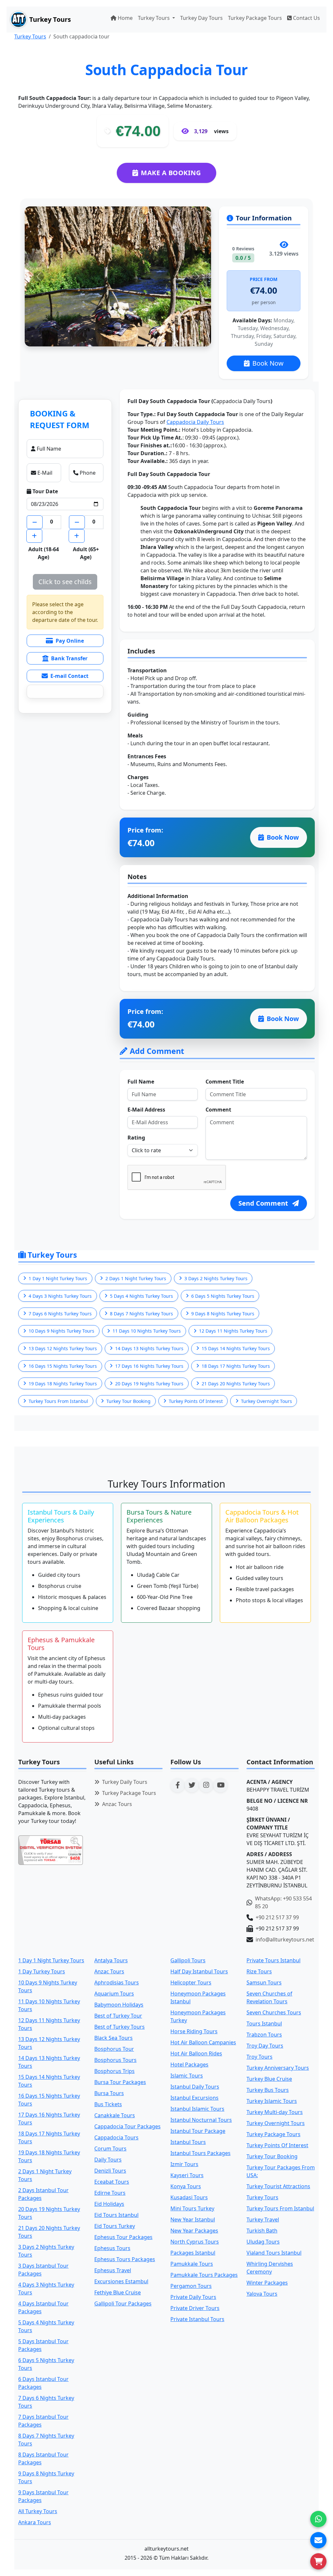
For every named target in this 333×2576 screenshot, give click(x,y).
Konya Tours (186, 2186)
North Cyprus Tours (195, 2242)
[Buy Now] (318, 2561)
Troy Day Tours (265, 2046)
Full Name (141, 1082)
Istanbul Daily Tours (195, 2087)
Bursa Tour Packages (120, 2082)
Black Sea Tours (113, 2038)
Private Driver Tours (195, 2308)
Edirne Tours (110, 2193)
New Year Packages (194, 2231)
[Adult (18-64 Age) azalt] (35, 522)
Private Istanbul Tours (197, 2319)
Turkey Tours (30, 36)
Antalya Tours (111, 1960)
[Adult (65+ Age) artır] (77, 536)
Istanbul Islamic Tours (197, 2109)
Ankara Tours (35, 2522)
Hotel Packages (189, 2065)
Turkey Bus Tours (268, 2090)
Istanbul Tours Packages (200, 2153)
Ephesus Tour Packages (123, 2237)
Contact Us (306, 18)
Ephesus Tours (112, 2248)
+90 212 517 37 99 (277, 1917)
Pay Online (70, 641)
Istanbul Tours (188, 2142)
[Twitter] (192, 1785)
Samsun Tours (264, 1982)
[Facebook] (178, 1785)
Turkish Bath (262, 2231)
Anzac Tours (117, 1804)
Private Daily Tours (193, 2297)
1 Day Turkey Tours (42, 1971)
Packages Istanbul (193, 2253)
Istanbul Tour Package (198, 2131)
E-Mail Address (146, 1110)
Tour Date (45, 491)
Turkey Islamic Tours (272, 2101)
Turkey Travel (263, 2219)
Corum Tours (110, 2149)
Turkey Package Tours (255, 18)
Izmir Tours (184, 2164)
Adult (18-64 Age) (44, 553)
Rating (136, 1138)
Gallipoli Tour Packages (123, 2303)
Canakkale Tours (115, 2115)
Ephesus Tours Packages (125, 2259)
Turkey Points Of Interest (277, 2145)
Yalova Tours (262, 2294)
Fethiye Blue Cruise (118, 2292)
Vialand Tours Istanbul (274, 2253)
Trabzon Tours (264, 2035)
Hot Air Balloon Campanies (203, 2042)
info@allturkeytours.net (285, 1939)
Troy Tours (260, 2057)
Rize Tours (259, 1971)
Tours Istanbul (264, 2023)
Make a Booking (171, 173)
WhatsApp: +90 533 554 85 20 (283, 1902)
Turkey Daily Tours (125, 1782)
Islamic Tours (187, 2076)
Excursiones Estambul (121, 2281)
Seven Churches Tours (274, 2012)
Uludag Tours (263, 2242)
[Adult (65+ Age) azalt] (77, 522)
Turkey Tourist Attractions (278, 2186)
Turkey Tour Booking (272, 2156)
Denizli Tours (110, 2171)
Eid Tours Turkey (115, 2226)
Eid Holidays (109, 2204)
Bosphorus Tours (115, 2060)
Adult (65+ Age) (86, 553)
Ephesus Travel (113, 2270)
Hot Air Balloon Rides (196, 2053)
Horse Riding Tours (194, 2031)
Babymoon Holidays (119, 2005)
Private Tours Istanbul (273, 1960)
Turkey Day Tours (201, 18)
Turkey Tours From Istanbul (280, 2208)
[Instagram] (206, 1785)
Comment (218, 1110)
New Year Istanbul (193, 2219)
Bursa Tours (109, 2093)
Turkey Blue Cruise (269, 2079)
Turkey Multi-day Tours (275, 2112)
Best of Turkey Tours (120, 2027)
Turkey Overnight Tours (276, 2123)
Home (125, 18)
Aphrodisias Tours (117, 1982)
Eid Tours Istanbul (116, 2215)
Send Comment (264, 1203)
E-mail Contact (69, 676)
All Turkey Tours (38, 2511)
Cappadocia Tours (116, 2137)
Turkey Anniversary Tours (278, 2068)
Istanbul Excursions (194, 2098)
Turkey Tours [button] (154, 18)
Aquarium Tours (114, 1994)
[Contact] (318, 2540)
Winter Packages (267, 2283)
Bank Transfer (69, 658)
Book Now (268, 363)
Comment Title (225, 1082)
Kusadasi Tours (189, 2197)
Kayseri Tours (187, 2175)
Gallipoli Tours (188, 1960)
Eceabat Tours (112, 2182)
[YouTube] (220, 1785)
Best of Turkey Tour (118, 2016)
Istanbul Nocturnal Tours (201, 2120)
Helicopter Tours (191, 1982)
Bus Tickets (108, 2104)
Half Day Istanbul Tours (199, 1971)
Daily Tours (108, 2160)
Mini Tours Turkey (192, 2208)
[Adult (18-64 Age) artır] (34, 536)
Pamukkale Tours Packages (204, 2275)
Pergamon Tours (191, 2286)
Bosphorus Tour (114, 2049)
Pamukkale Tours (192, 2264)
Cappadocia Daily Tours (195, 422)
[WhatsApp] (318, 2519)
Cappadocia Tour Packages (127, 2126)
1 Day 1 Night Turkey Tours (51, 1960)
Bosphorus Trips (114, 2071)
